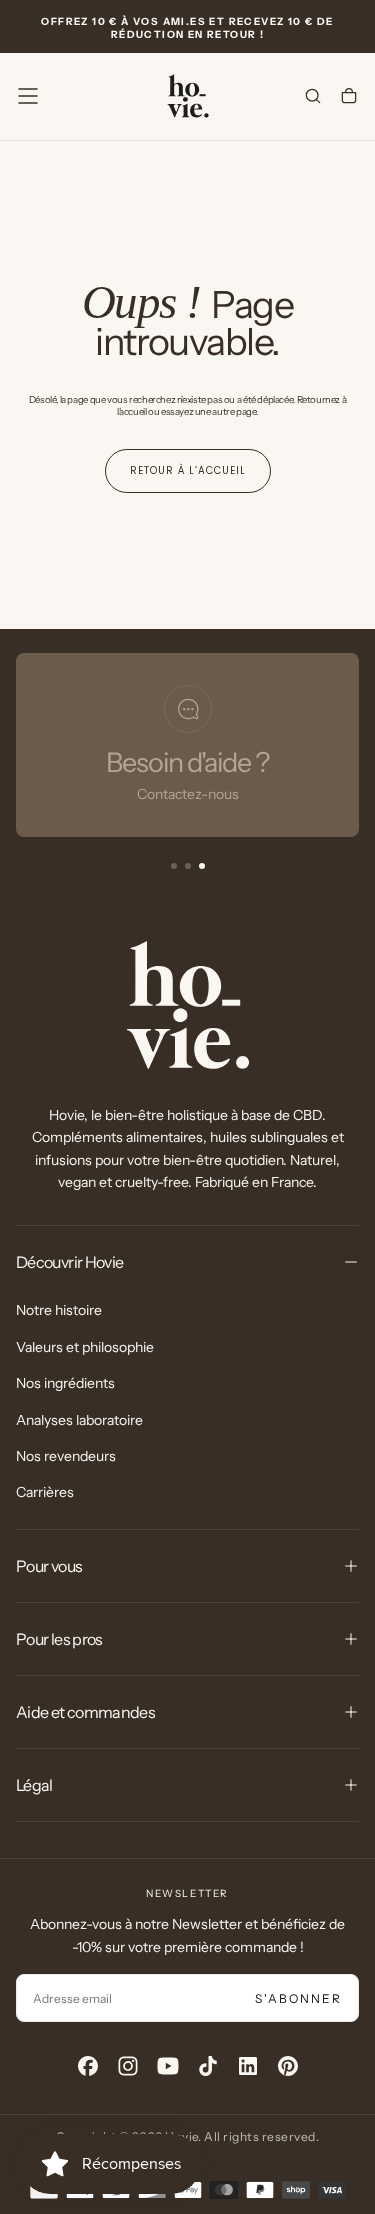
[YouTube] (168, 2066)
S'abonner (298, 1998)
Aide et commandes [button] (85, 1712)
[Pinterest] (288, 2066)
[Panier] (349, 98)
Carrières (45, 1492)
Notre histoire (59, 1310)
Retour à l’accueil (188, 470)
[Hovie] (188, 1005)
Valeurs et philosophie (85, 1347)
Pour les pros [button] (59, 1639)
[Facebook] (88, 2066)
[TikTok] (208, 2066)
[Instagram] (128, 2066)
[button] (28, 96)
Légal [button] (34, 1785)
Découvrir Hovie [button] (69, 1262)
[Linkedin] (248, 2066)
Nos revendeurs (66, 1456)
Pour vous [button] (49, 1566)
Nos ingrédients (65, 1383)
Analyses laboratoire (79, 1420)
